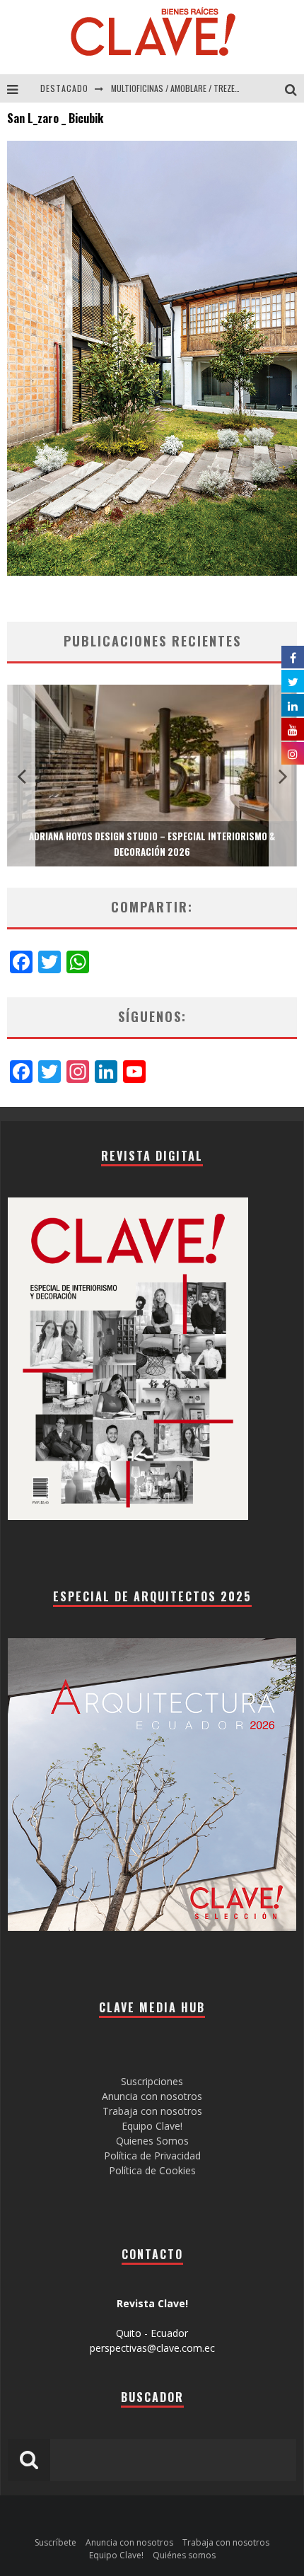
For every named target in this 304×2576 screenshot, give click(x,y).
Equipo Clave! (152, 2126)
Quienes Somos (152, 2141)
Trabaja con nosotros (152, 2111)
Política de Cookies (152, 2170)
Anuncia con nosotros (152, 2096)
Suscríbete (55, 2542)
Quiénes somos (184, 2555)
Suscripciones (152, 2081)
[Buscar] (294, 88)
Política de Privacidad (152, 2156)
